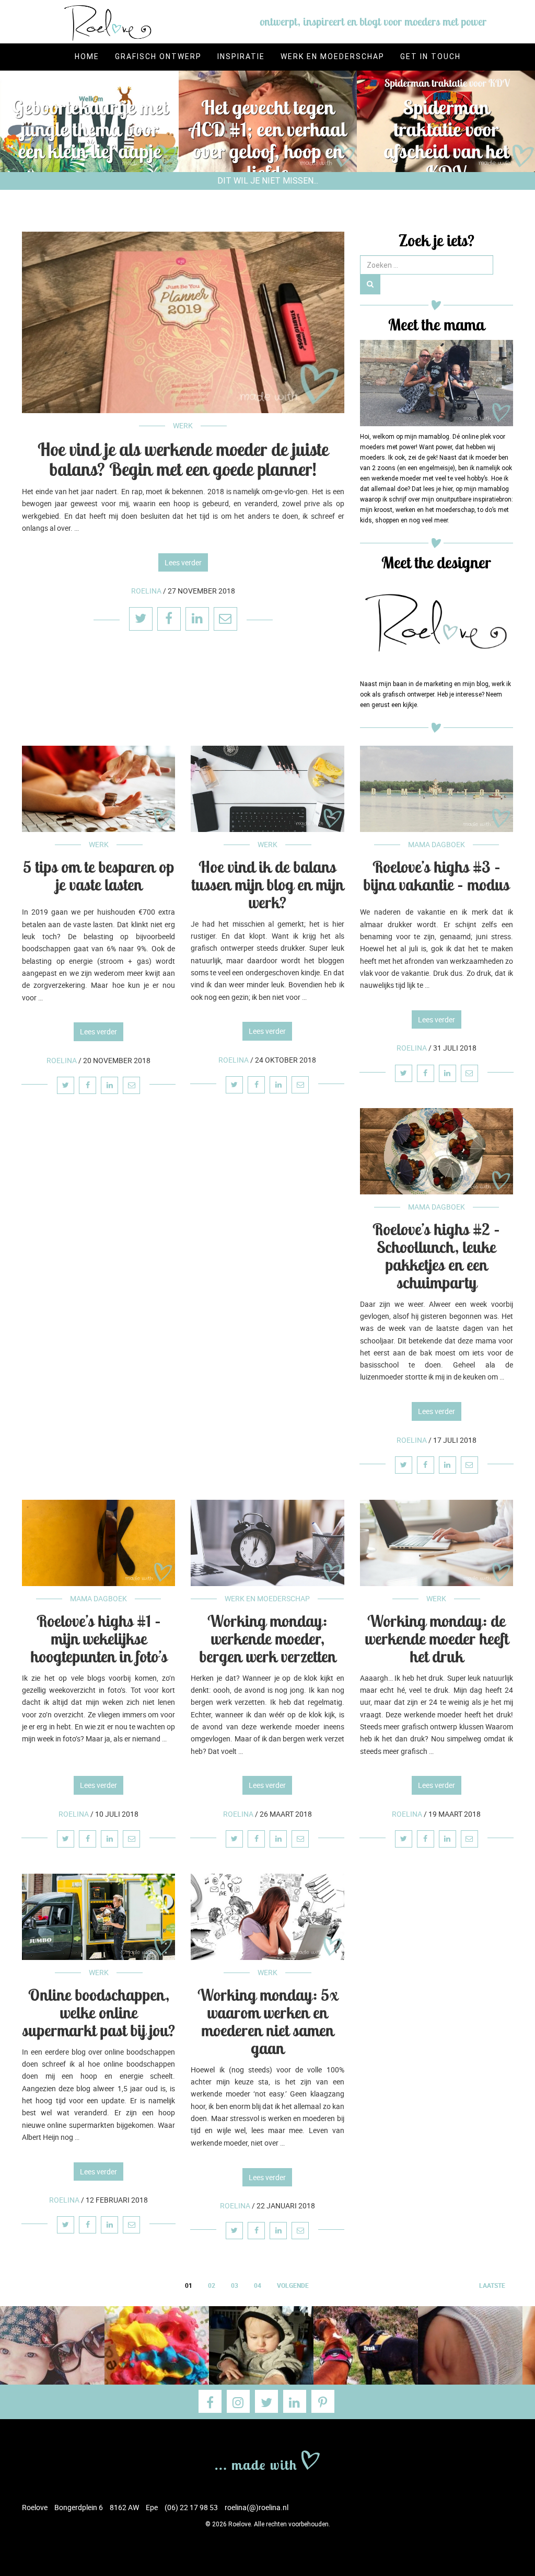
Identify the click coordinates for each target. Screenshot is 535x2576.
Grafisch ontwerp (158, 56)
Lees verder (183, 562)
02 (212, 2285)
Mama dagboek (437, 844)
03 (235, 2285)
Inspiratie (241, 56)
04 (258, 2285)
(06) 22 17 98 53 (191, 2507)
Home (87, 56)
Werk (183, 425)
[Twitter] (266, 2401)
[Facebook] (210, 2401)
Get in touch (431, 56)
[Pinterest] (323, 2401)
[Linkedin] (295, 2401)
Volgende (293, 2285)
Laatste (492, 2285)
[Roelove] (267, 2459)
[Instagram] (238, 2401)
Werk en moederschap (333, 56)
